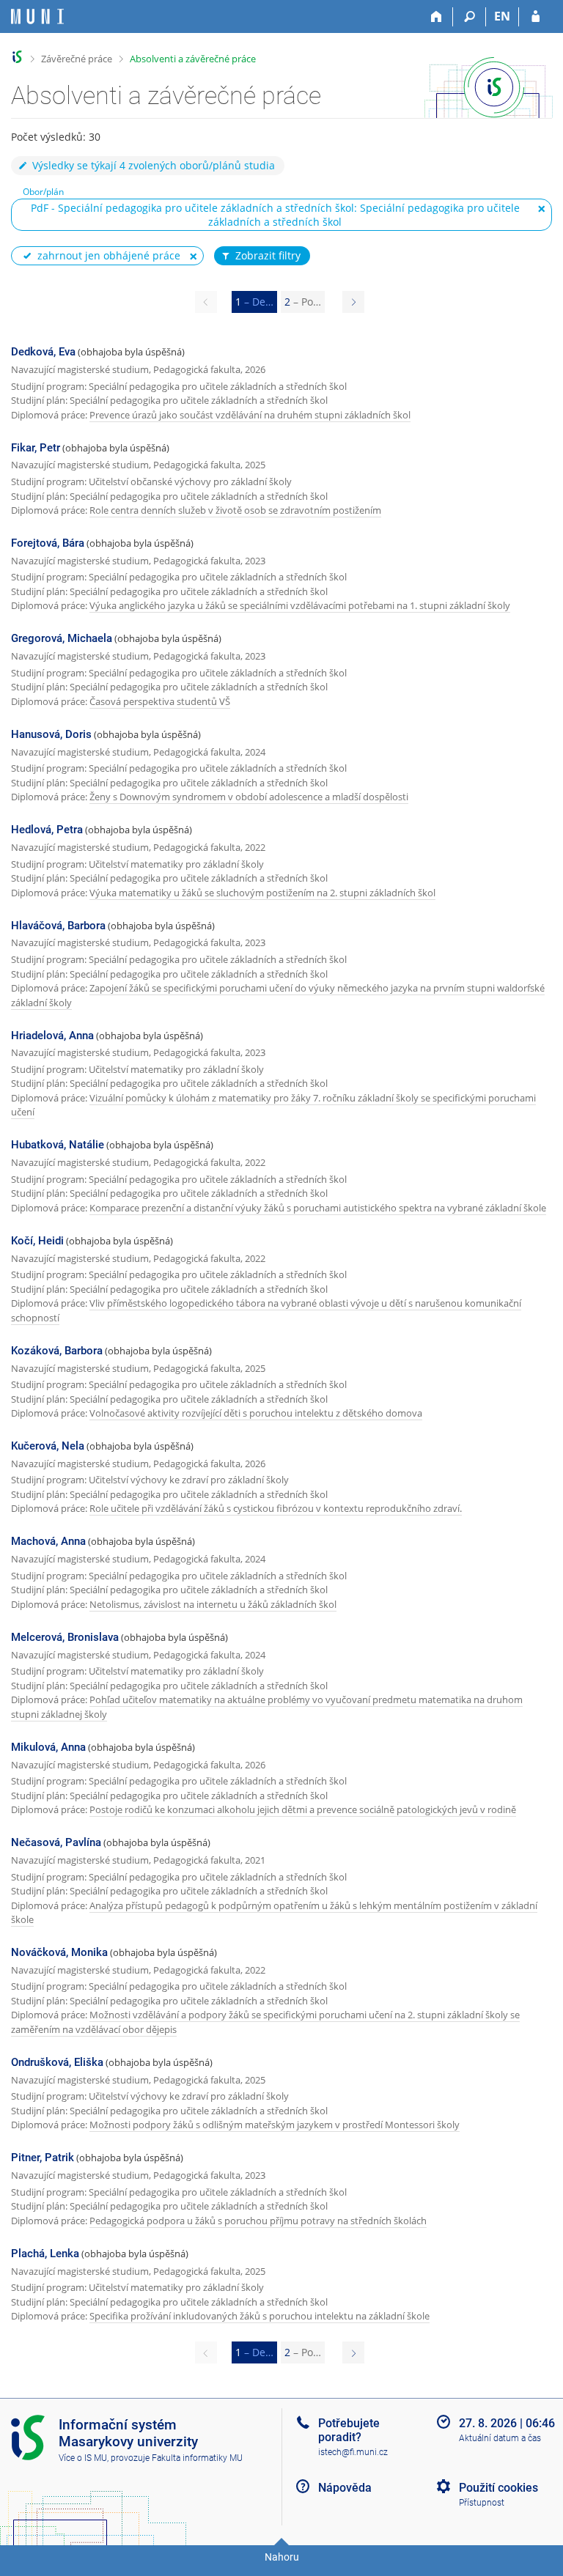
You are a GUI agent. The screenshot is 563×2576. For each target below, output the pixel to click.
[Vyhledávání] (470, 17)
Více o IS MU (83, 2458)
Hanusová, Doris (51, 734)
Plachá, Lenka (45, 2254)
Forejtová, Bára (48, 543)
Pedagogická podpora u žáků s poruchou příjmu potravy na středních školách (258, 2221)
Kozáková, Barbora (57, 1351)
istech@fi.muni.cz (353, 2452)
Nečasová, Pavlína (56, 1842)
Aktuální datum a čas (500, 2438)
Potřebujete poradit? (349, 2430)
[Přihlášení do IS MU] (536, 17)
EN (502, 16)
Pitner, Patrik (43, 2158)
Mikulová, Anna (48, 1747)
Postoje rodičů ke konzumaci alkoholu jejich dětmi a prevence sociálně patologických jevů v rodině (303, 1809)
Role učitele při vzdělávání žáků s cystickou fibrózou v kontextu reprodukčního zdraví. (276, 1508)
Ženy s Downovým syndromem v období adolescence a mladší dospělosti (249, 797)
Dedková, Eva (43, 352)
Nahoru (282, 2557)
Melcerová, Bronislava (65, 1637)
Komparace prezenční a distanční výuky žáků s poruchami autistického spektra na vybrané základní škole (318, 1208)
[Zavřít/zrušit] (542, 209)
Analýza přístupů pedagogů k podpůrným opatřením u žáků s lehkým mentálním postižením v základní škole (274, 1913)
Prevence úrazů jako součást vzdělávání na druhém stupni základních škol (250, 415)
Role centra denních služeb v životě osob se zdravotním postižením (235, 510)
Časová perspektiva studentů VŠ (160, 701)
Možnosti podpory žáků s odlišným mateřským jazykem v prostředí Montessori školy (275, 2125)
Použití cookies (498, 2488)
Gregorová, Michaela (62, 638)
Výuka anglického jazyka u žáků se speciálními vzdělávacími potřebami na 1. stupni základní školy (300, 605)
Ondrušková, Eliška (57, 2062)
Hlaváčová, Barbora (58, 926)
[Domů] (437, 17)
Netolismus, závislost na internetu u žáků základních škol (213, 1604)
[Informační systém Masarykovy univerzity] (37, 16)
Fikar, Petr (36, 448)
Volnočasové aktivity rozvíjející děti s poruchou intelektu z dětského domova (256, 1413)
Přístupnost (482, 2503)
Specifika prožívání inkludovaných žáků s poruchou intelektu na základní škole (260, 2316)
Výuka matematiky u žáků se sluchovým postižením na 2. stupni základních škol (262, 893)
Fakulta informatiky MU (197, 2458)
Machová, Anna (48, 1541)
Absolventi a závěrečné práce (193, 59)
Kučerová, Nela (48, 1446)
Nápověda (345, 2488)
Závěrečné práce (77, 59)
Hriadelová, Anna (52, 1036)
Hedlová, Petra (47, 830)
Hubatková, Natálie (58, 1145)
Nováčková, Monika (59, 1952)
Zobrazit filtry (268, 255)
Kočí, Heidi (37, 1241)
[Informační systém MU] (17, 57)
